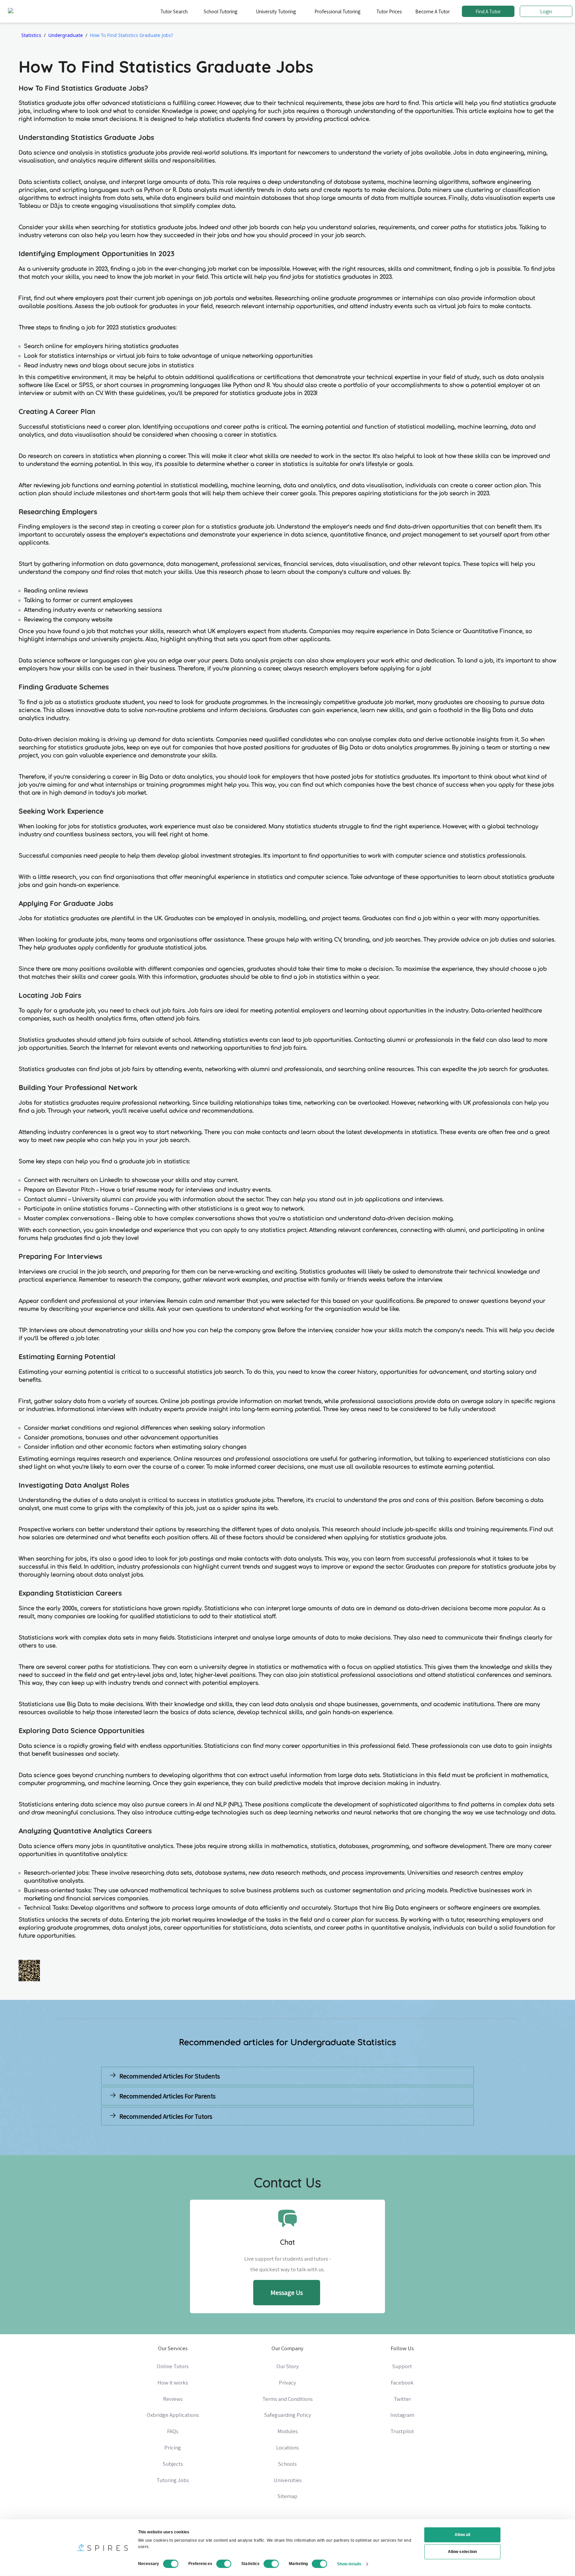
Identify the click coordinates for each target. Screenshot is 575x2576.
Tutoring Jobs (173, 2480)
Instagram (402, 2415)
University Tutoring (276, 11)
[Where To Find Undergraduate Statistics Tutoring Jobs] (193, 2132)
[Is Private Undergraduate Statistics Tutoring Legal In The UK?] (382, 2132)
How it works (173, 2383)
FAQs (173, 2431)
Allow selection (462, 2552)
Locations (287, 2447)
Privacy (287, 2383)
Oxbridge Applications (173, 2415)
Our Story (288, 2366)
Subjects (173, 2464)
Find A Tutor (488, 11)
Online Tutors (173, 2366)
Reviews (173, 2399)
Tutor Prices (389, 11)
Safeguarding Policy (288, 2415)
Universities (288, 2480)
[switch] (224, 2564)
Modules (288, 2431)
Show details (349, 2564)
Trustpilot (402, 2431)
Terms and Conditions (287, 2399)
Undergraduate (66, 35)
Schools (287, 2464)
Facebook (402, 2383)
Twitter (402, 2399)
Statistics (31, 35)
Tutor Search (174, 11)
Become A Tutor (433, 11)
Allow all (463, 2535)
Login (546, 11)
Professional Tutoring (337, 11)
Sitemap (287, 2496)
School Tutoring (220, 11)
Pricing (173, 2447)
